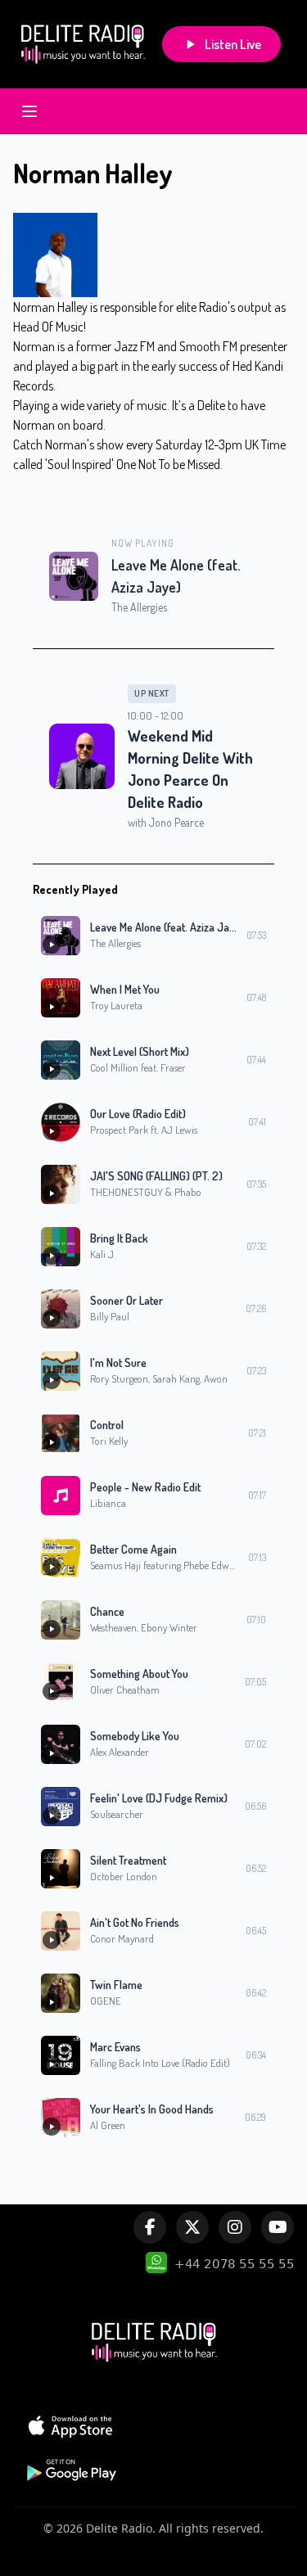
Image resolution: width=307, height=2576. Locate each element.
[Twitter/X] (192, 2227)
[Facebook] (150, 2227)
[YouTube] (278, 2227)
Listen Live (233, 44)
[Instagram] (235, 2227)
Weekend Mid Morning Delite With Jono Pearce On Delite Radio (190, 769)
